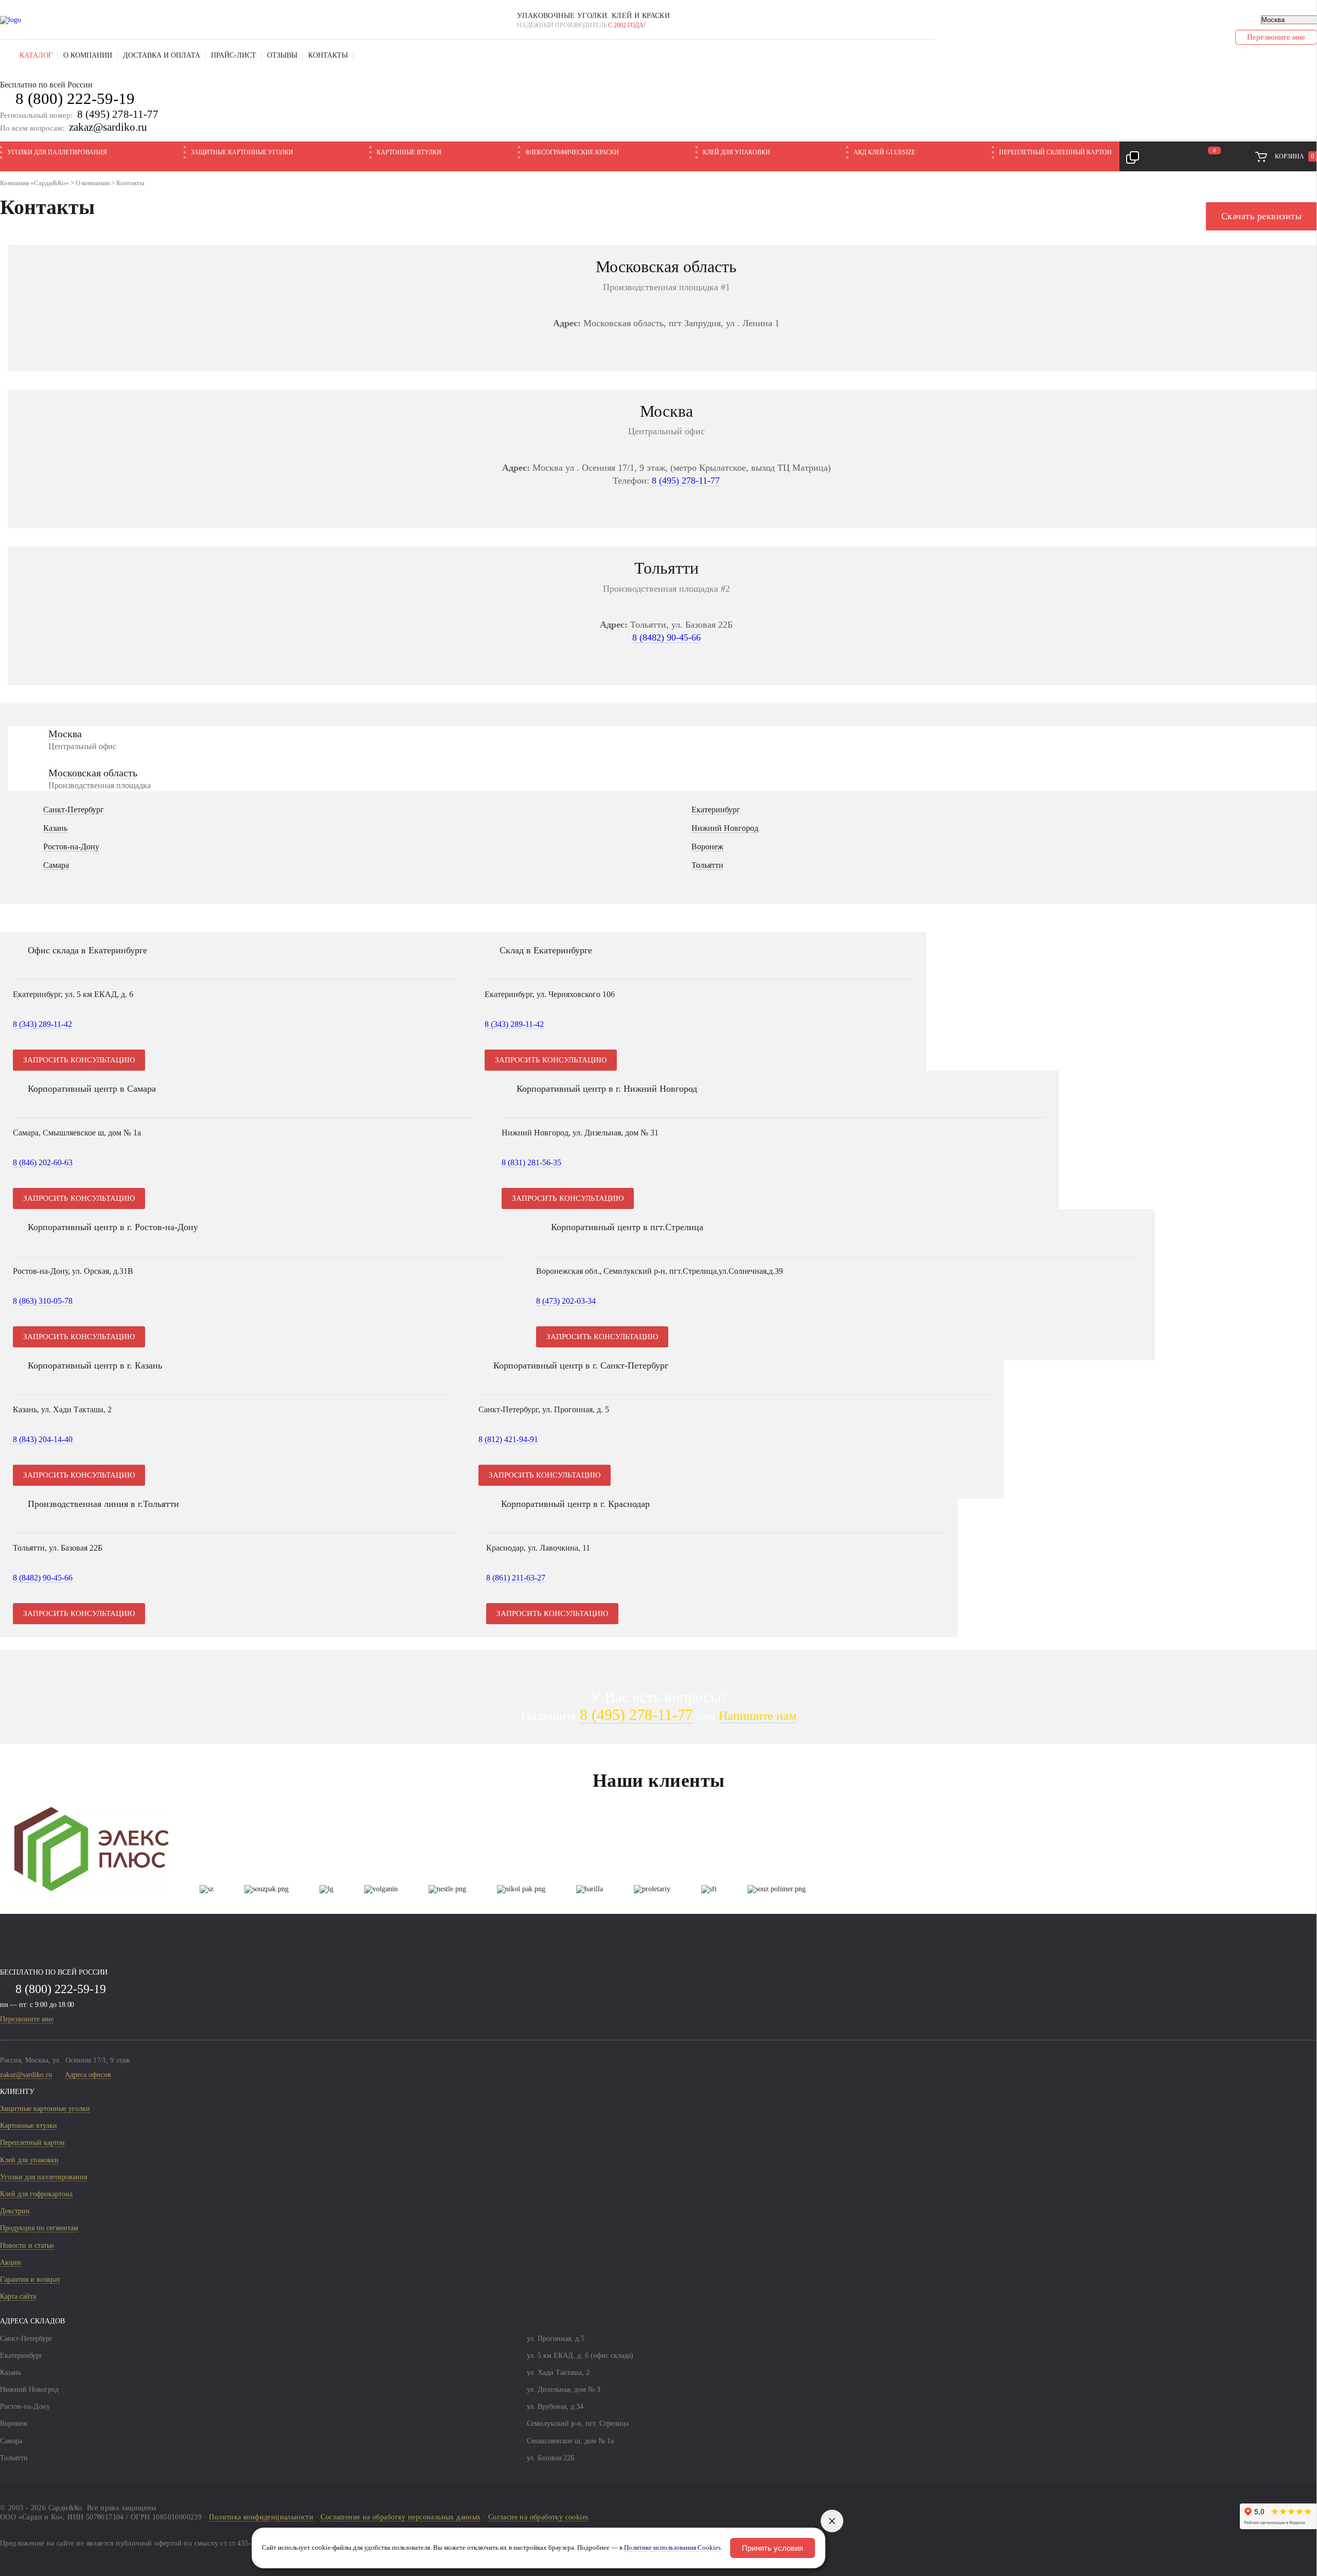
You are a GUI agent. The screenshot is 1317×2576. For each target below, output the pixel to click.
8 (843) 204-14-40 (43, 1439)
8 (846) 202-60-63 (43, 1162)
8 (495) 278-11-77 (118, 114)
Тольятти (707, 865)
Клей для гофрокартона (36, 2194)
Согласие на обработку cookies (538, 2517)
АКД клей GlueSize (884, 152)
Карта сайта (18, 2296)
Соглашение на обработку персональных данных (401, 2517)
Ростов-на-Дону (71, 847)
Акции (11, 2262)
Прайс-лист (234, 55)
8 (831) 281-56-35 (531, 1162)
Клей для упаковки (736, 152)
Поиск (366, 56)
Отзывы (282, 55)
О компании (88, 55)
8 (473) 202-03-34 (566, 1301)
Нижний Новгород (725, 828)
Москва (65, 734)
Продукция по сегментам (39, 2228)
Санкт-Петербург (74, 810)
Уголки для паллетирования (57, 152)
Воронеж (707, 847)
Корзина (1295, 156)
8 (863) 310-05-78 (43, 1301)
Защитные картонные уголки (242, 152)
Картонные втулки (409, 152)
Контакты (328, 55)
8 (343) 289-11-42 (42, 1024)
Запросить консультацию (79, 1060)
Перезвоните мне (27, 2019)
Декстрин (15, 2211)
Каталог (36, 55)
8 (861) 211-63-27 (516, 1578)
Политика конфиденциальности (261, 2517)
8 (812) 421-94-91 (508, 1439)
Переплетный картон (32, 2143)
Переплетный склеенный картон (1055, 152)
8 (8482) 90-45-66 (666, 637)
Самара (56, 865)
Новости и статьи (27, 2245)
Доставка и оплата (162, 55)
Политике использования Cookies (672, 2548)
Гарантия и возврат (30, 2279)
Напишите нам (758, 1716)
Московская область (93, 773)
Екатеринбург (716, 810)
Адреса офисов (88, 2075)
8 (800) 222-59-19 (75, 99)
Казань (55, 828)
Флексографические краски (572, 152)
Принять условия (772, 2548)
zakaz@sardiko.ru (108, 127)
